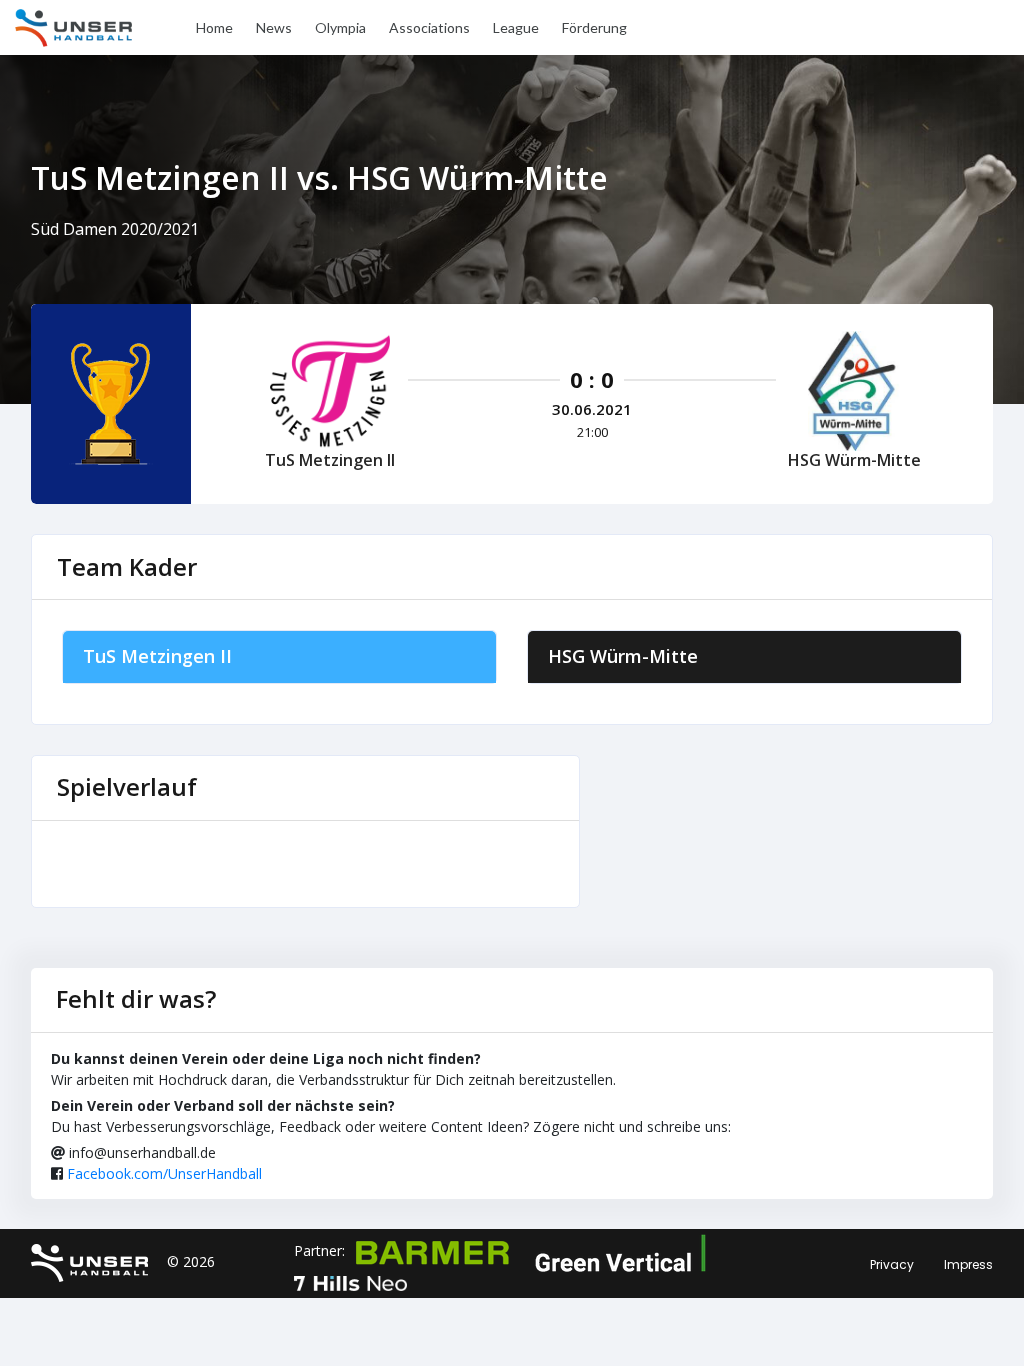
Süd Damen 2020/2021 (115, 229)
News (274, 27)
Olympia (340, 27)
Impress (968, 1264)
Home (214, 27)
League (516, 27)
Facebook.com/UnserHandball (164, 1173)
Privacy (892, 1264)
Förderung (594, 27)
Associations (429, 27)
